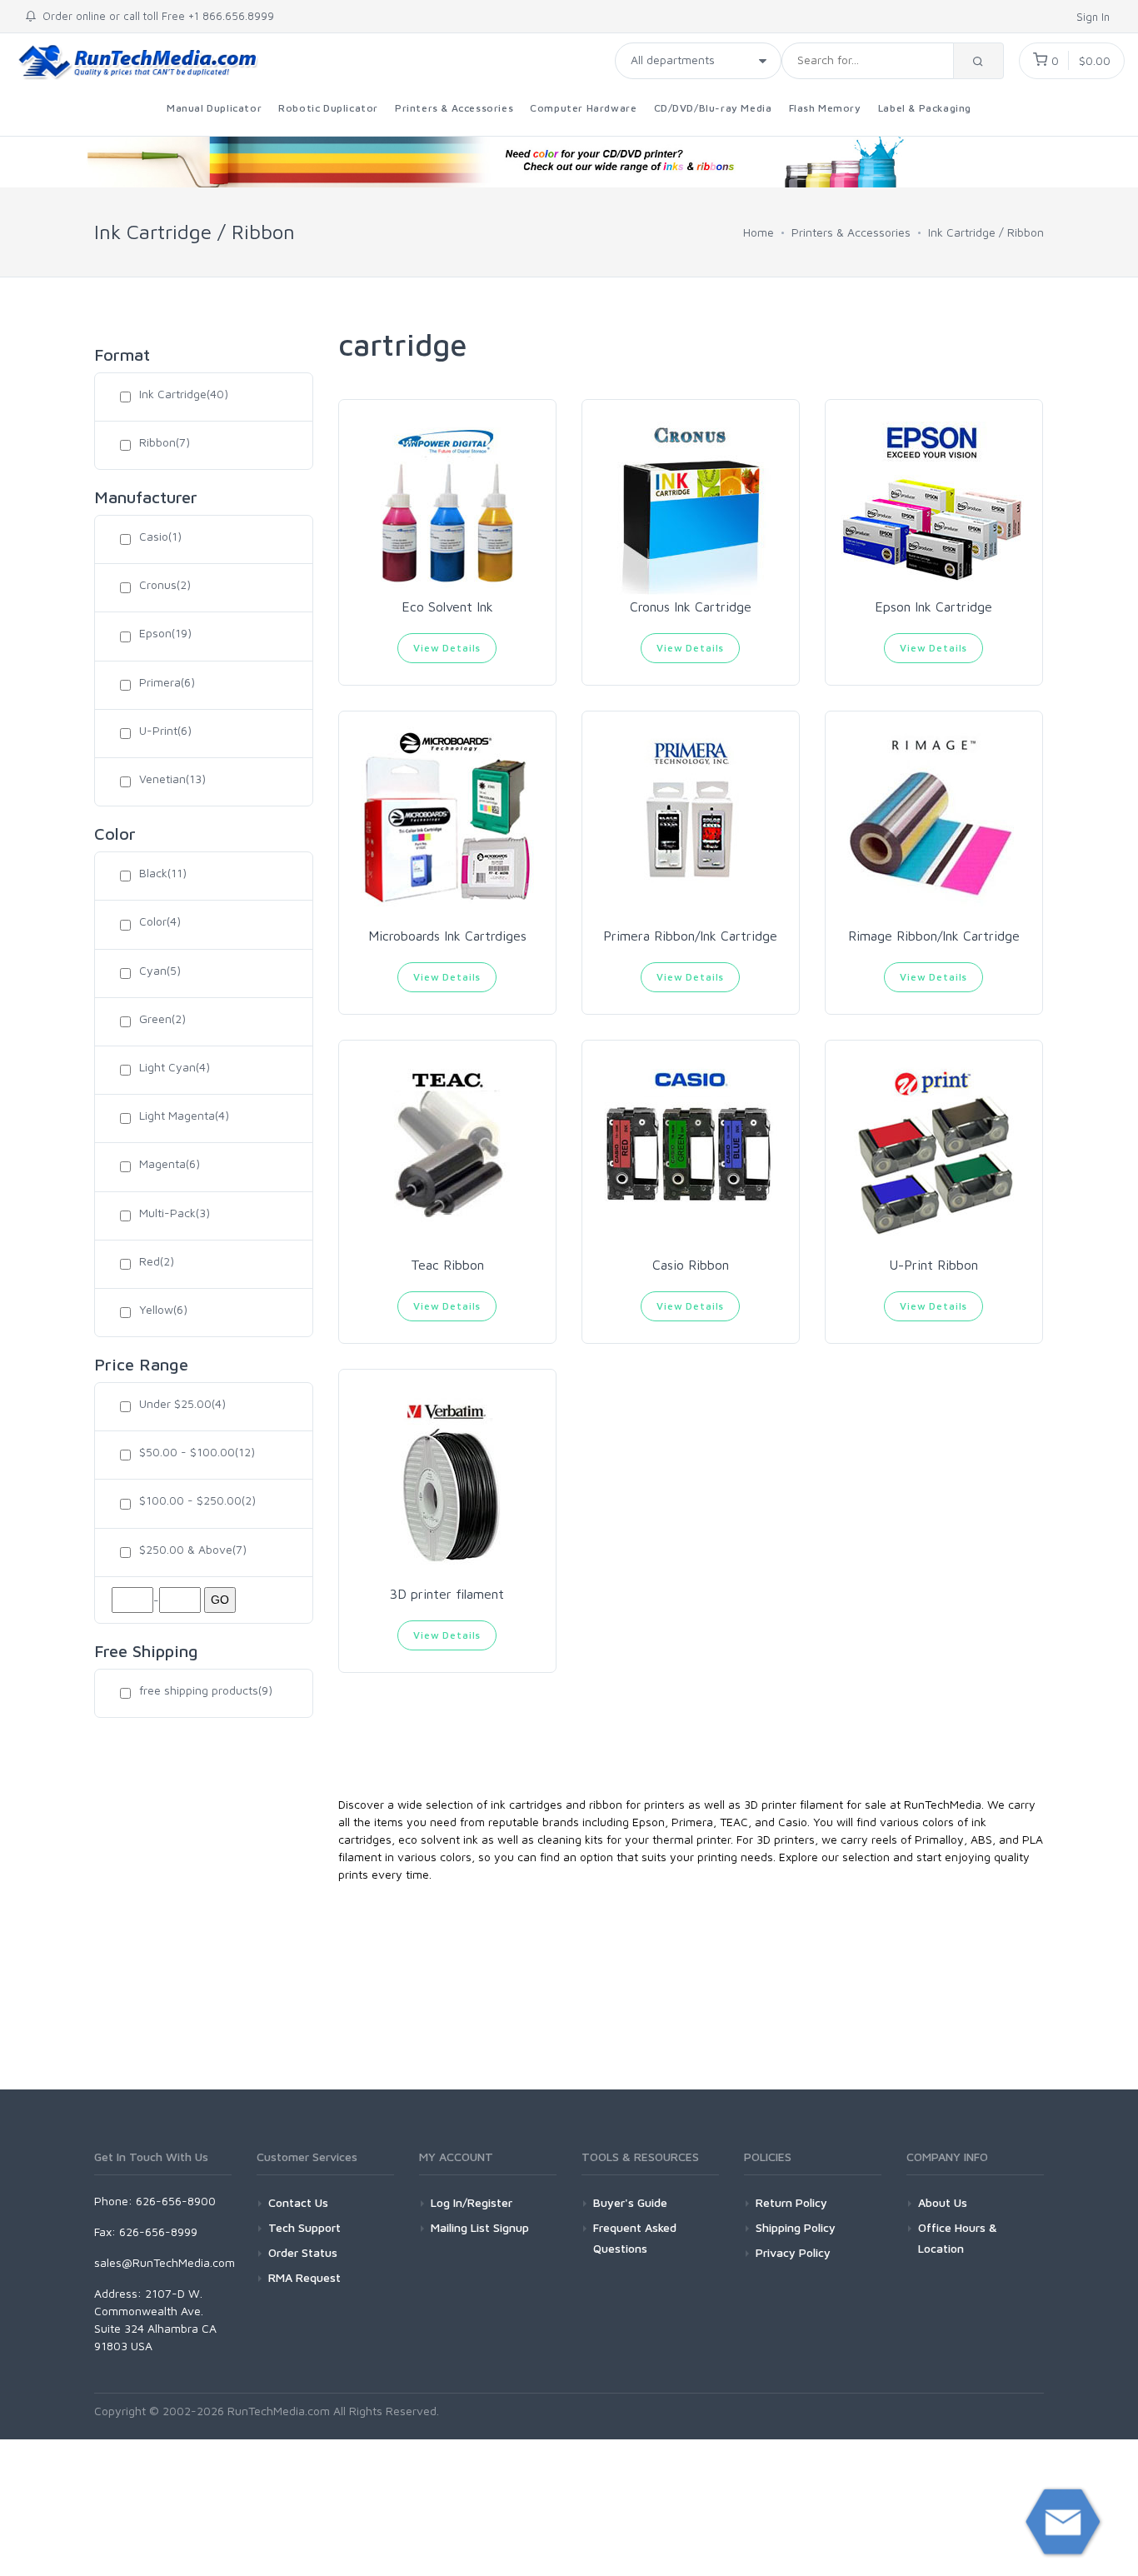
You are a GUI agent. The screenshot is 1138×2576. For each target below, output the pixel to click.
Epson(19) (165, 633)
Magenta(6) (170, 1163)
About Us (943, 2202)
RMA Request (304, 2277)
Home (759, 232)
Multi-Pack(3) (175, 1213)
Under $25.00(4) (182, 1403)
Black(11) (163, 873)
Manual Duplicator (214, 108)
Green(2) (162, 1018)
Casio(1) (160, 536)
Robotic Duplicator (328, 108)
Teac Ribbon (447, 1265)
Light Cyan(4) (175, 1067)
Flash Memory (825, 108)
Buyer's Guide (630, 2202)
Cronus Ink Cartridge (691, 607)
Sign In (1095, 17)
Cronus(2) (165, 584)
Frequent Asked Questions (635, 2238)
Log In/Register (472, 2202)
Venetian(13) (172, 779)
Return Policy (791, 2202)
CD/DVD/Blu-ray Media (713, 108)
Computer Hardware (583, 108)
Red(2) (157, 1261)
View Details (447, 648)
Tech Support (304, 2227)
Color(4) (160, 921)
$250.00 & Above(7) (193, 1549)
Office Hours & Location (958, 2238)
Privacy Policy (793, 2252)
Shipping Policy (796, 2227)
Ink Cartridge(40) (184, 394)
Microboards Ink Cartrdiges (447, 936)
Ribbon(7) (165, 442)
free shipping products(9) (206, 1690)
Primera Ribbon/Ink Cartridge (690, 936)
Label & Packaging (925, 108)
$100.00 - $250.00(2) (197, 1500)
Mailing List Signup (480, 2227)
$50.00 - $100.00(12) (197, 1452)
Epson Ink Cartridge (933, 607)
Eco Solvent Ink (447, 607)
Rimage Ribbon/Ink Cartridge (934, 936)
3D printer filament (447, 1594)
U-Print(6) (165, 730)
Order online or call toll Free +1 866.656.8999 (155, 16)
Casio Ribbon (691, 1265)
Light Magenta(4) (184, 1115)
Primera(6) (167, 682)
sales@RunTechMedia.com (165, 2262)
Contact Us (298, 2202)
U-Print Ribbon (933, 1265)
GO (220, 1600)
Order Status (303, 2252)
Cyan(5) (160, 970)
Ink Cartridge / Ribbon (986, 232)
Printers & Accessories (454, 108)
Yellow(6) (163, 1309)
